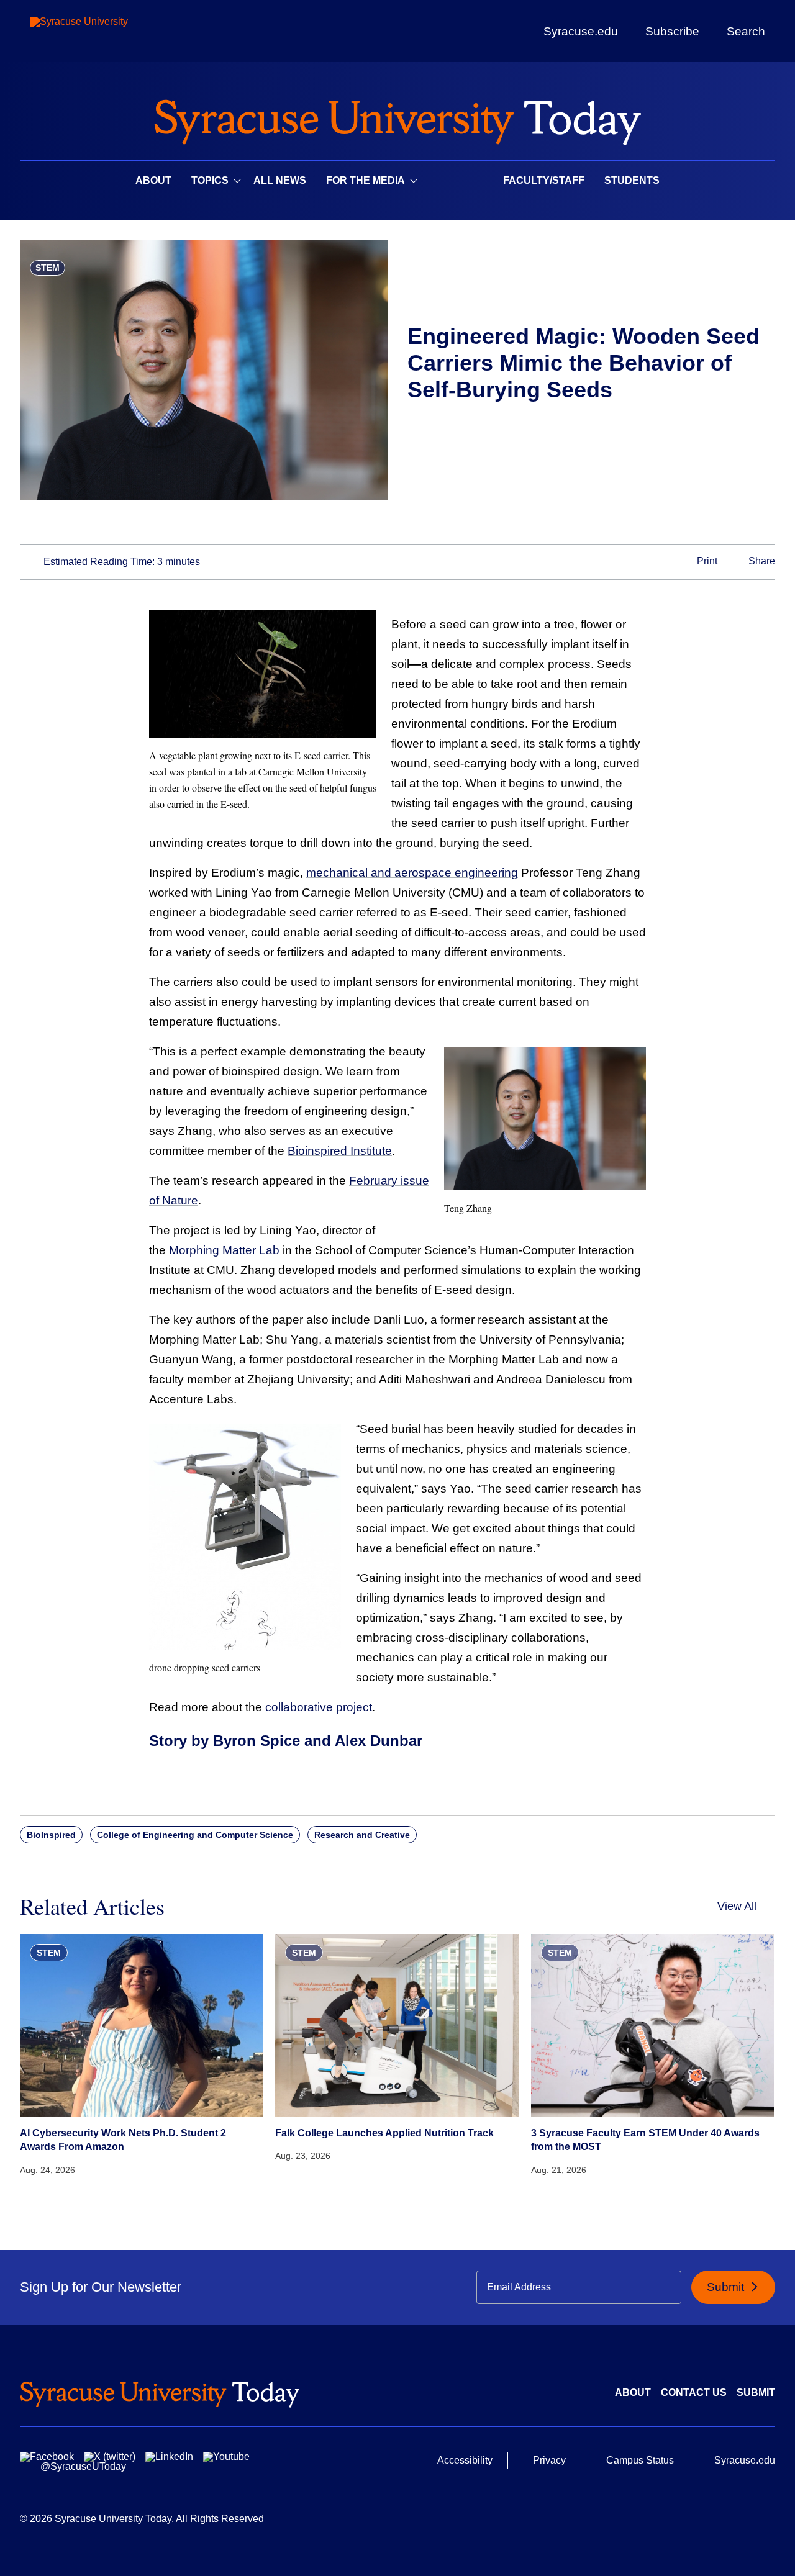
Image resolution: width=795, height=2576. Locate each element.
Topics (210, 180)
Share (761, 562)
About (153, 180)
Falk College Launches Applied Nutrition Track (384, 2133)
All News (280, 180)
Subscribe (672, 31)
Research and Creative (362, 1835)
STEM (48, 268)
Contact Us (694, 2393)
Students (632, 180)
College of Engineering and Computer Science (195, 1835)
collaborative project (319, 1707)
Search (746, 31)
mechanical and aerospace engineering (412, 873)
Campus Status (640, 2460)
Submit (727, 2287)
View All (737, 1906)
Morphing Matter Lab (224, 1250)
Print (706, 562)
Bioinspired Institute (340, 1151)
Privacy (549, 2460)
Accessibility (465, 2460)
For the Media (366, 180)
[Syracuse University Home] (397, 118)
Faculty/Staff (544, 180)
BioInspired (51, 1835)
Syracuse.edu (581, 31)
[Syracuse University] (107, 31)
